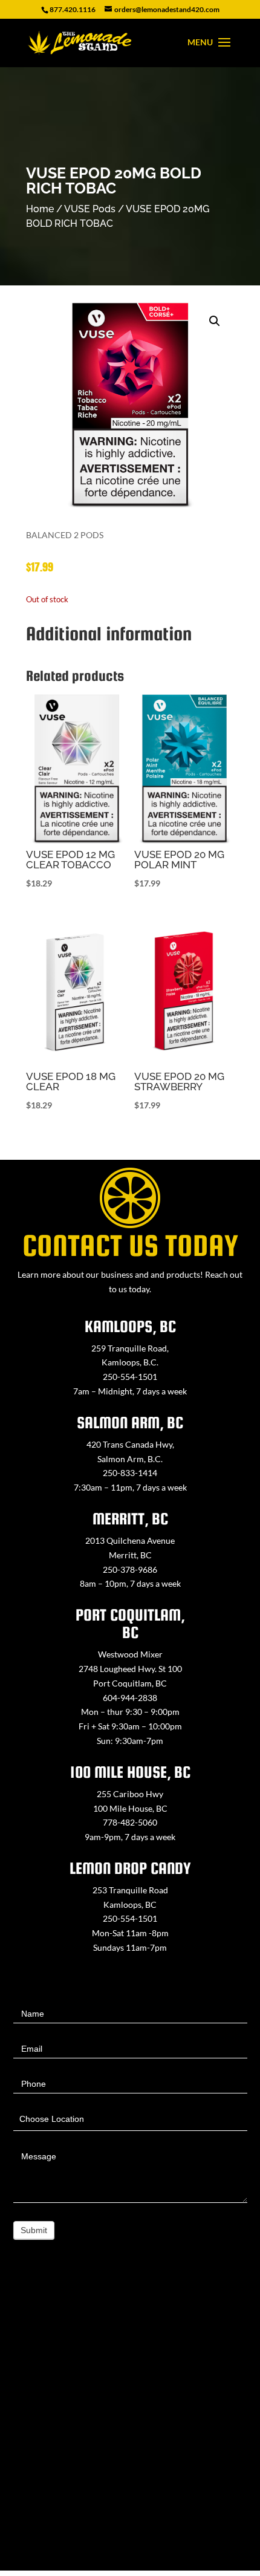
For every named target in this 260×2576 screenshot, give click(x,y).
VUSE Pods (90, 209)
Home (40, 209)
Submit (34, 2230)
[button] (215, 321)
